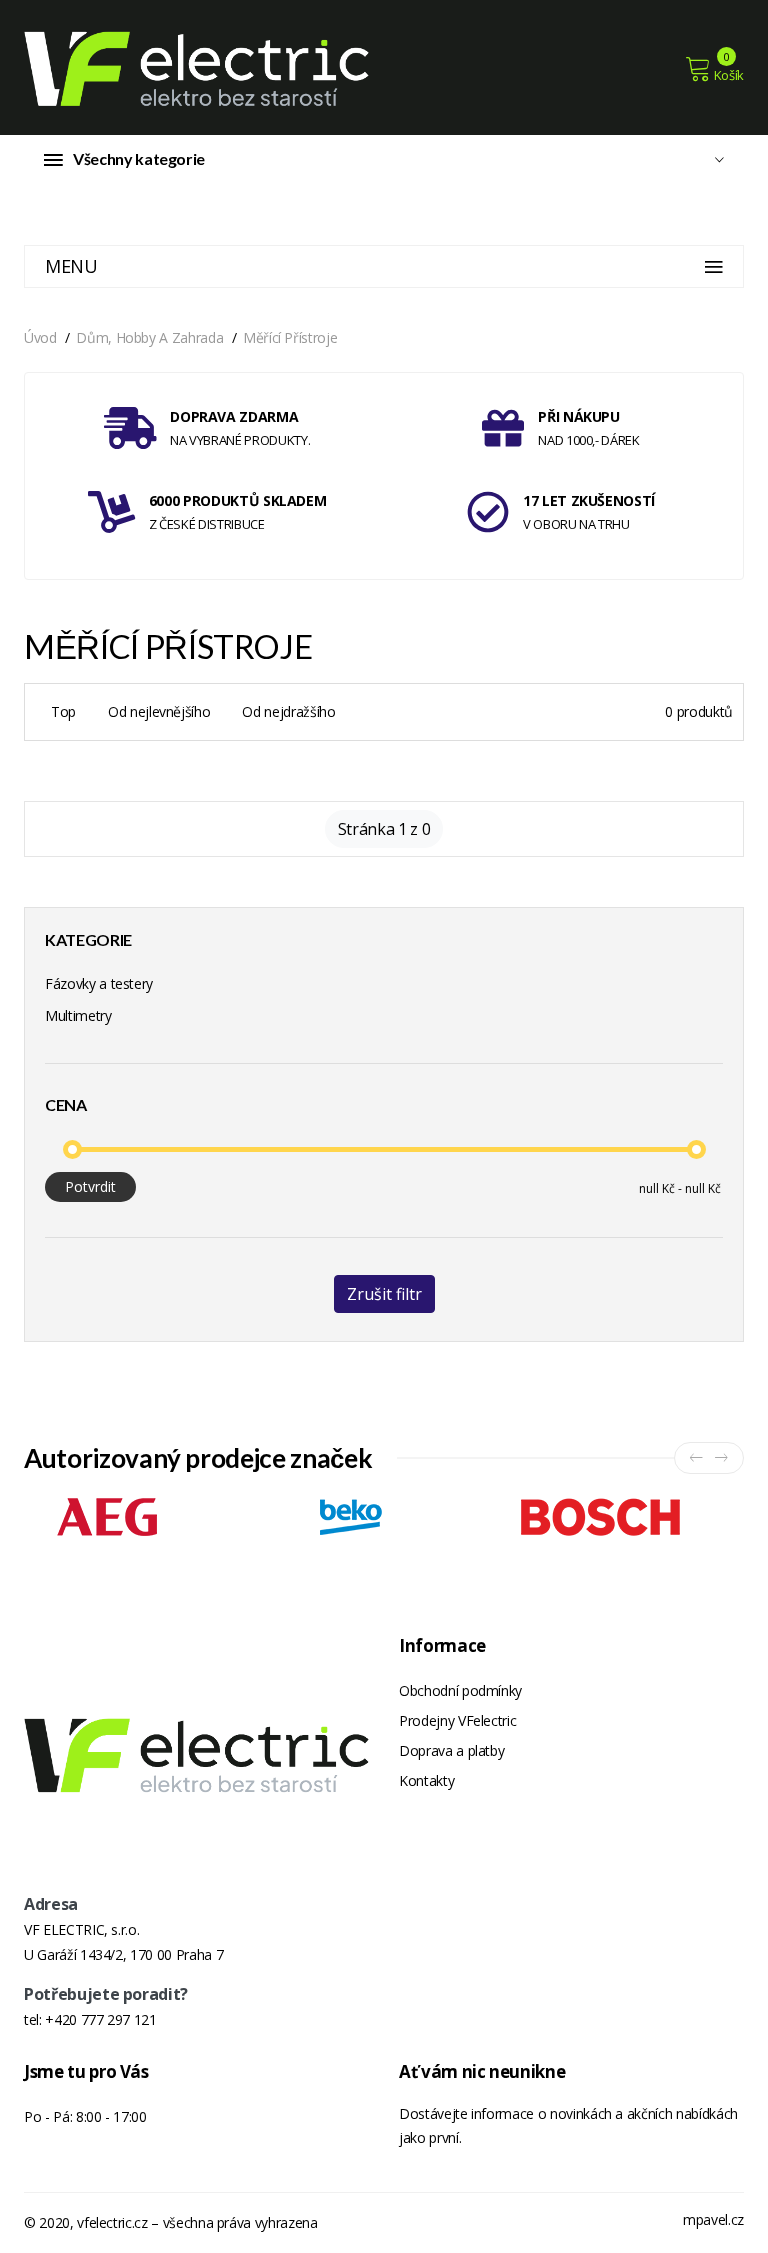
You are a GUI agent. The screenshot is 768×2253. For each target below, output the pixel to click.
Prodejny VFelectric (457, 1720)
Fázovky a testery (99, 983)
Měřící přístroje (290, 337)
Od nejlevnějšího (159, 711)
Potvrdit (90, 1186)
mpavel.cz (713, 2219)
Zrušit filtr (384, 1294)
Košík (729, 75)
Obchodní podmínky (460, 1690)
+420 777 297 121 (100, 2019)
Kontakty (426, 1780)
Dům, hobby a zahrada (149, 337)
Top (63, 711)
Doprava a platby (451, 1750)
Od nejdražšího (288, 711)
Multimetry (78, 1015)
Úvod (40, 337)
